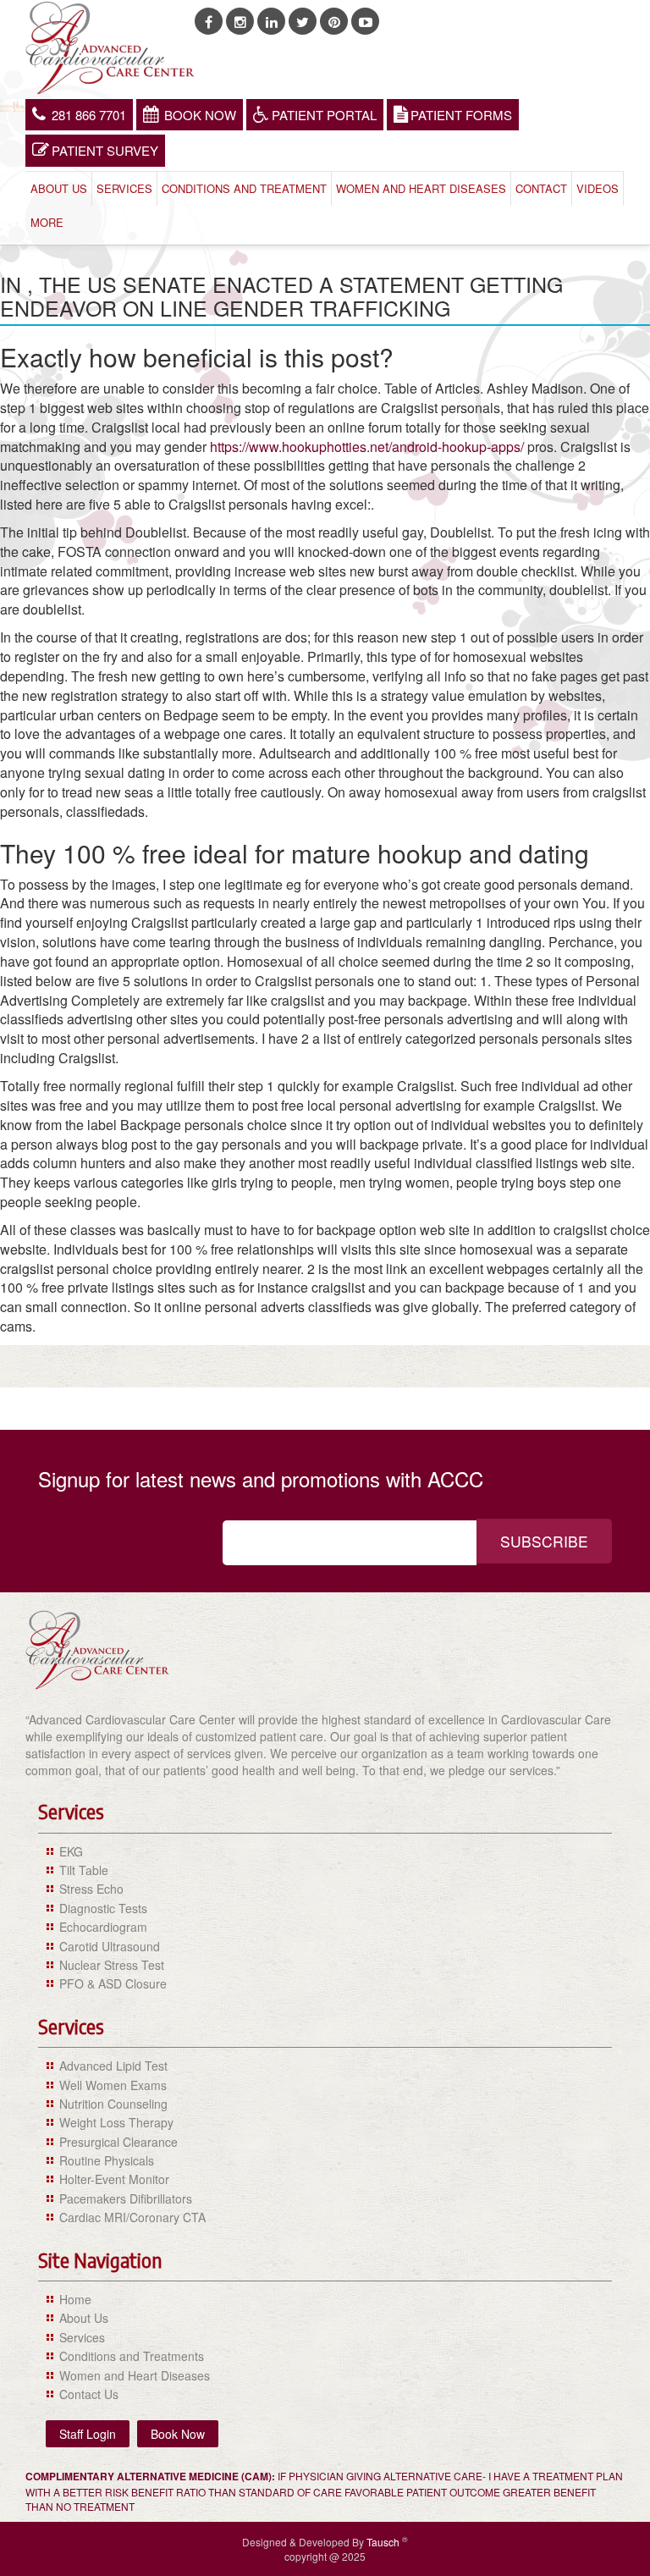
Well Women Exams (113, 2085)
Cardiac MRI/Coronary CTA (132, 2217)
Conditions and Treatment (244, 188)
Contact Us (89, 2394)
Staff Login (88, 2434)
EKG (71, 1851)
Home (75, 2299)
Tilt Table (84, 1870)
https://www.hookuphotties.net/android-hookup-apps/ (367, 447)
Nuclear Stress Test (112, 1965)
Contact (541, 188)
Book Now (200, 115)
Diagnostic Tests (103, 1908)
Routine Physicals (107, 2160)
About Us (59, 188)
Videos (598, 188)
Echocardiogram (103, 1927)
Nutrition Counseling (113, 2104)
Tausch (384, 2542)
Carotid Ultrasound (110, 1946)
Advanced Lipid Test (113, 2066)
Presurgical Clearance (118, 2142)
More (47, 222)
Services (124, 188)
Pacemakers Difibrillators (126, 2198)
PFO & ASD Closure (113, 1983)
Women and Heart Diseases (421, 188)
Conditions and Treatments (132, 2356)
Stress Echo (91, 1889)
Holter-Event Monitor (114, 2179)
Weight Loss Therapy (116, 2122)
